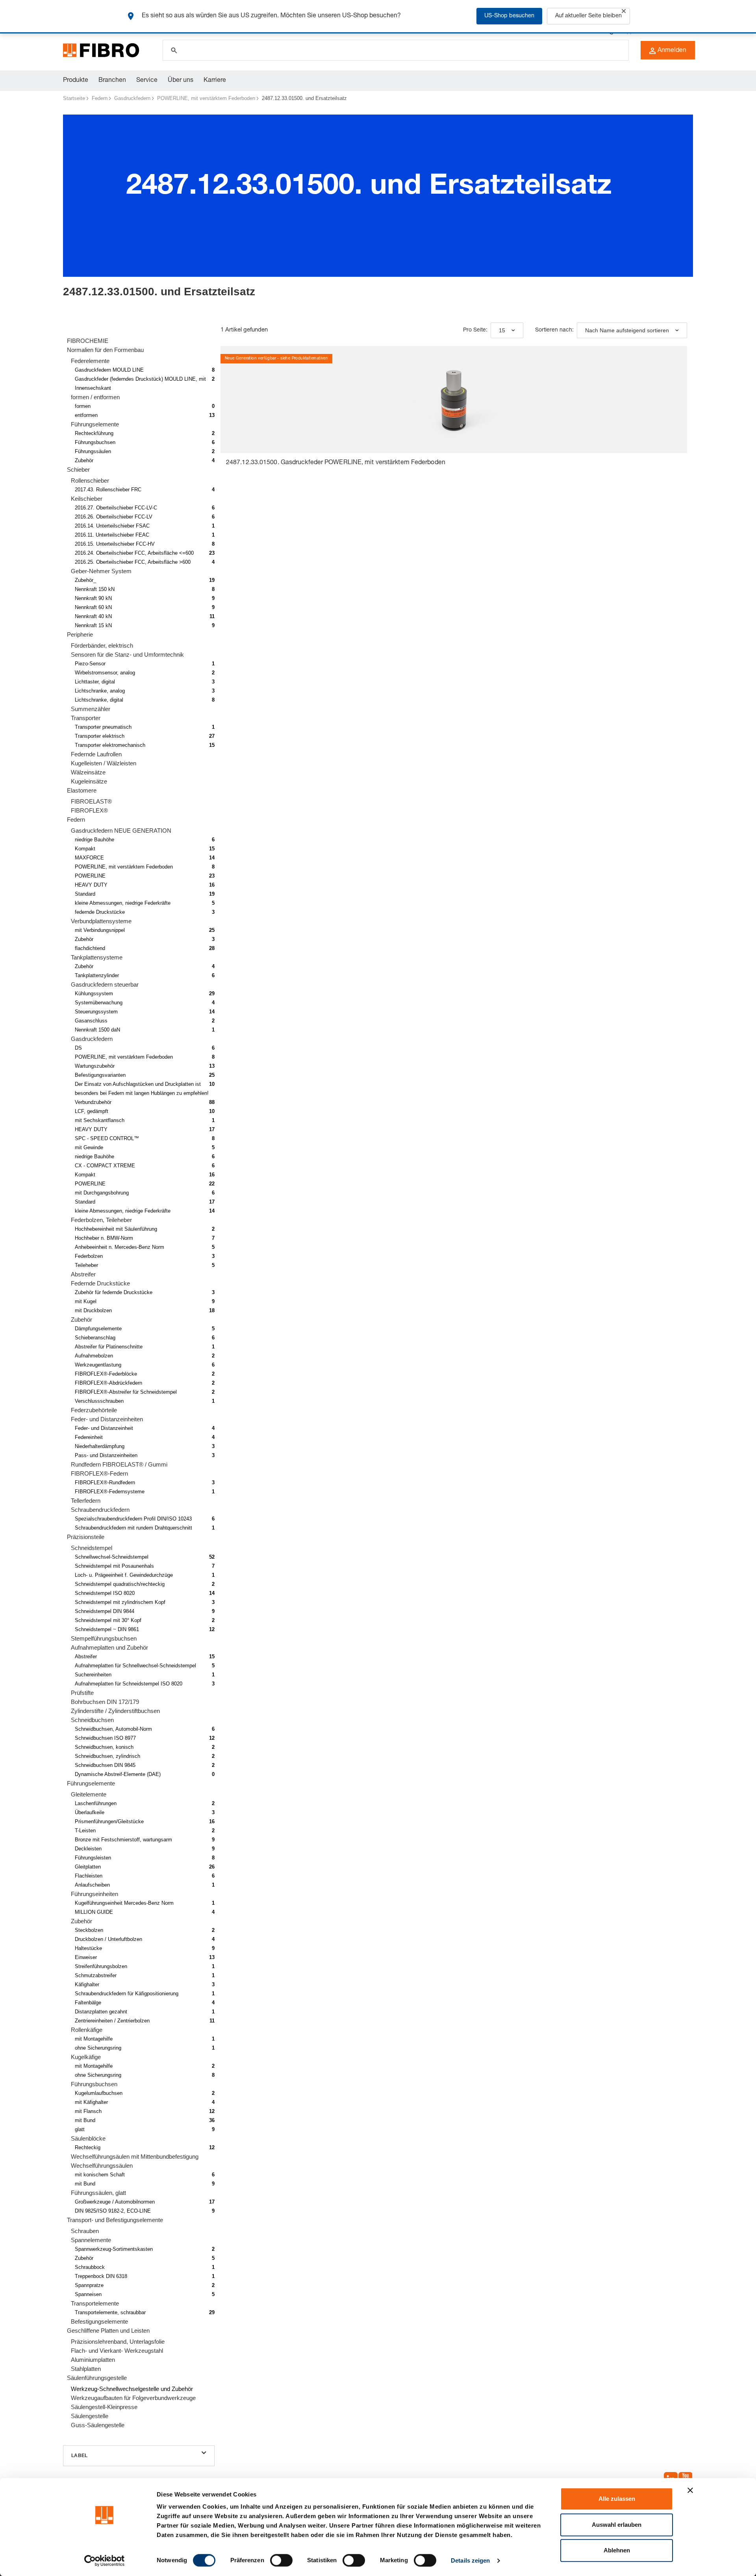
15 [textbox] (502, 330)
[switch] (281, 2560)
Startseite (74, 98)
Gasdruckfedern (132, 98)
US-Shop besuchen (509, 16)
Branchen (112, 81)
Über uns (181, 81)
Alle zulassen (617, 2499)
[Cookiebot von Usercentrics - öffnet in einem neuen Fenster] (105, 2561)
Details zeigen (470, 2560)
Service (147, 81)
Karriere (215, 81)
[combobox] (507, 330)
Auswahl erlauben (617, 2525)
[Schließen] (624, 11)
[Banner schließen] (690, 2490)
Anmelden (672, 51)
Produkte (76, 81)
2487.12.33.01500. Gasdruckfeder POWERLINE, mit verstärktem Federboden (336, 463)
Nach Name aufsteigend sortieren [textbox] (627, 330)
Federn (100, 98)
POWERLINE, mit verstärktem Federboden (206, 98)
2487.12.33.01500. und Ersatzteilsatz (304, 98)
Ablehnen (617, 2550)
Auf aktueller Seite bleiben (588, 16)
